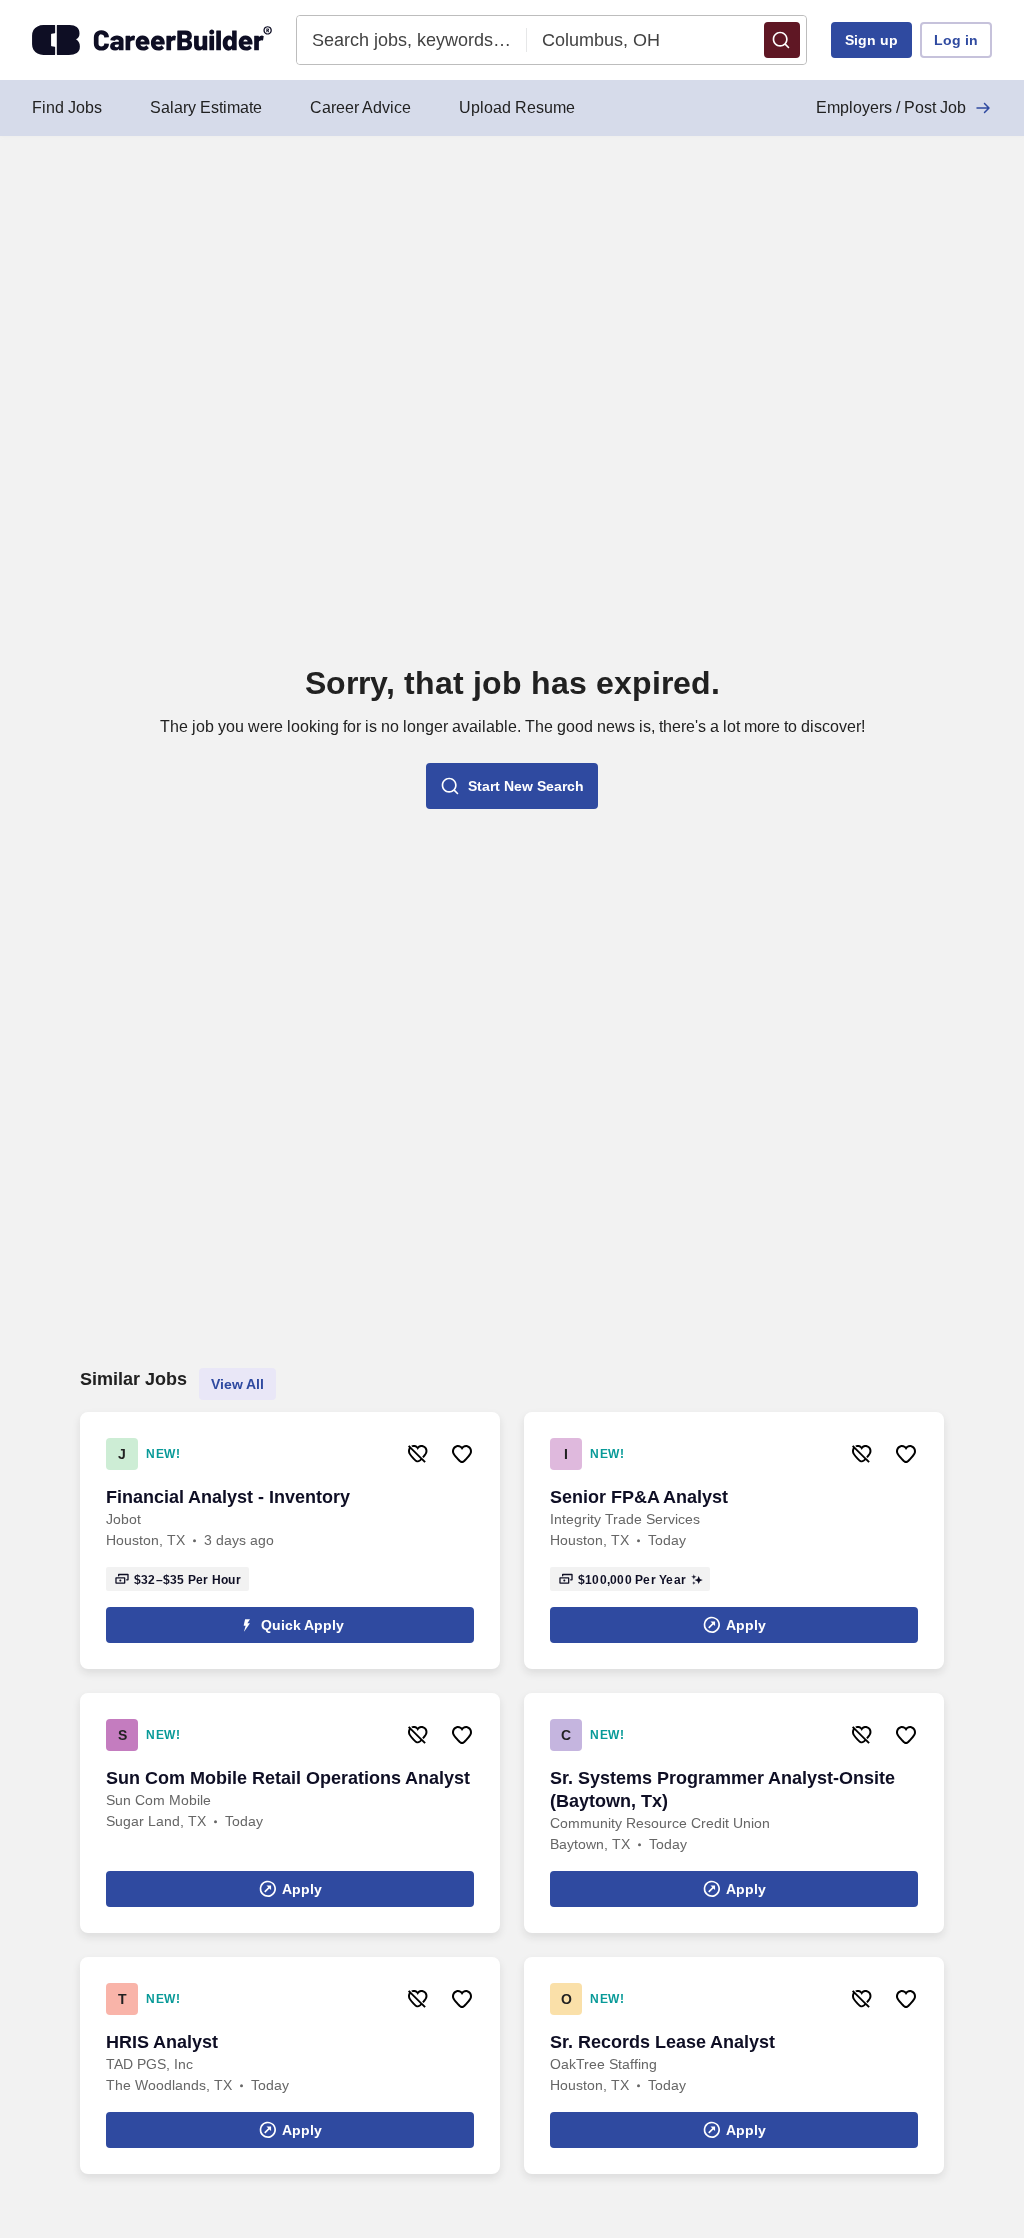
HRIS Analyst (162, 2042)
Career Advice (360, 107)
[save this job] (462, 1454)
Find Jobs (67, 107)
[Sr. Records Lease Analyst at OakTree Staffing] (734, 2065)
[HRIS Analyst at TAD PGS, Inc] (290, 2065)
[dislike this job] (418, 1454)
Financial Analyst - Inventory (228, 1497)
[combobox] (412, 40)
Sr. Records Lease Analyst (662, 2042)
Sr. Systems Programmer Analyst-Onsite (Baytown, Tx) (722, 1789)
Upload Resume (517, 107)
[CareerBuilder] (152, 40)
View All (237, 1384)
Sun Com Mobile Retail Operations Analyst (288, 1778)
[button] (782, 40)
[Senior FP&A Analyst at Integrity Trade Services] (734, 1540)
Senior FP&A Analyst (639, 1497)
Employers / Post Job (891, 107)
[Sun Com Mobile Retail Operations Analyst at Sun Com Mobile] (290, 1813)
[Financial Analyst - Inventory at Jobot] (290, 1540)
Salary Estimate (206, 107)
